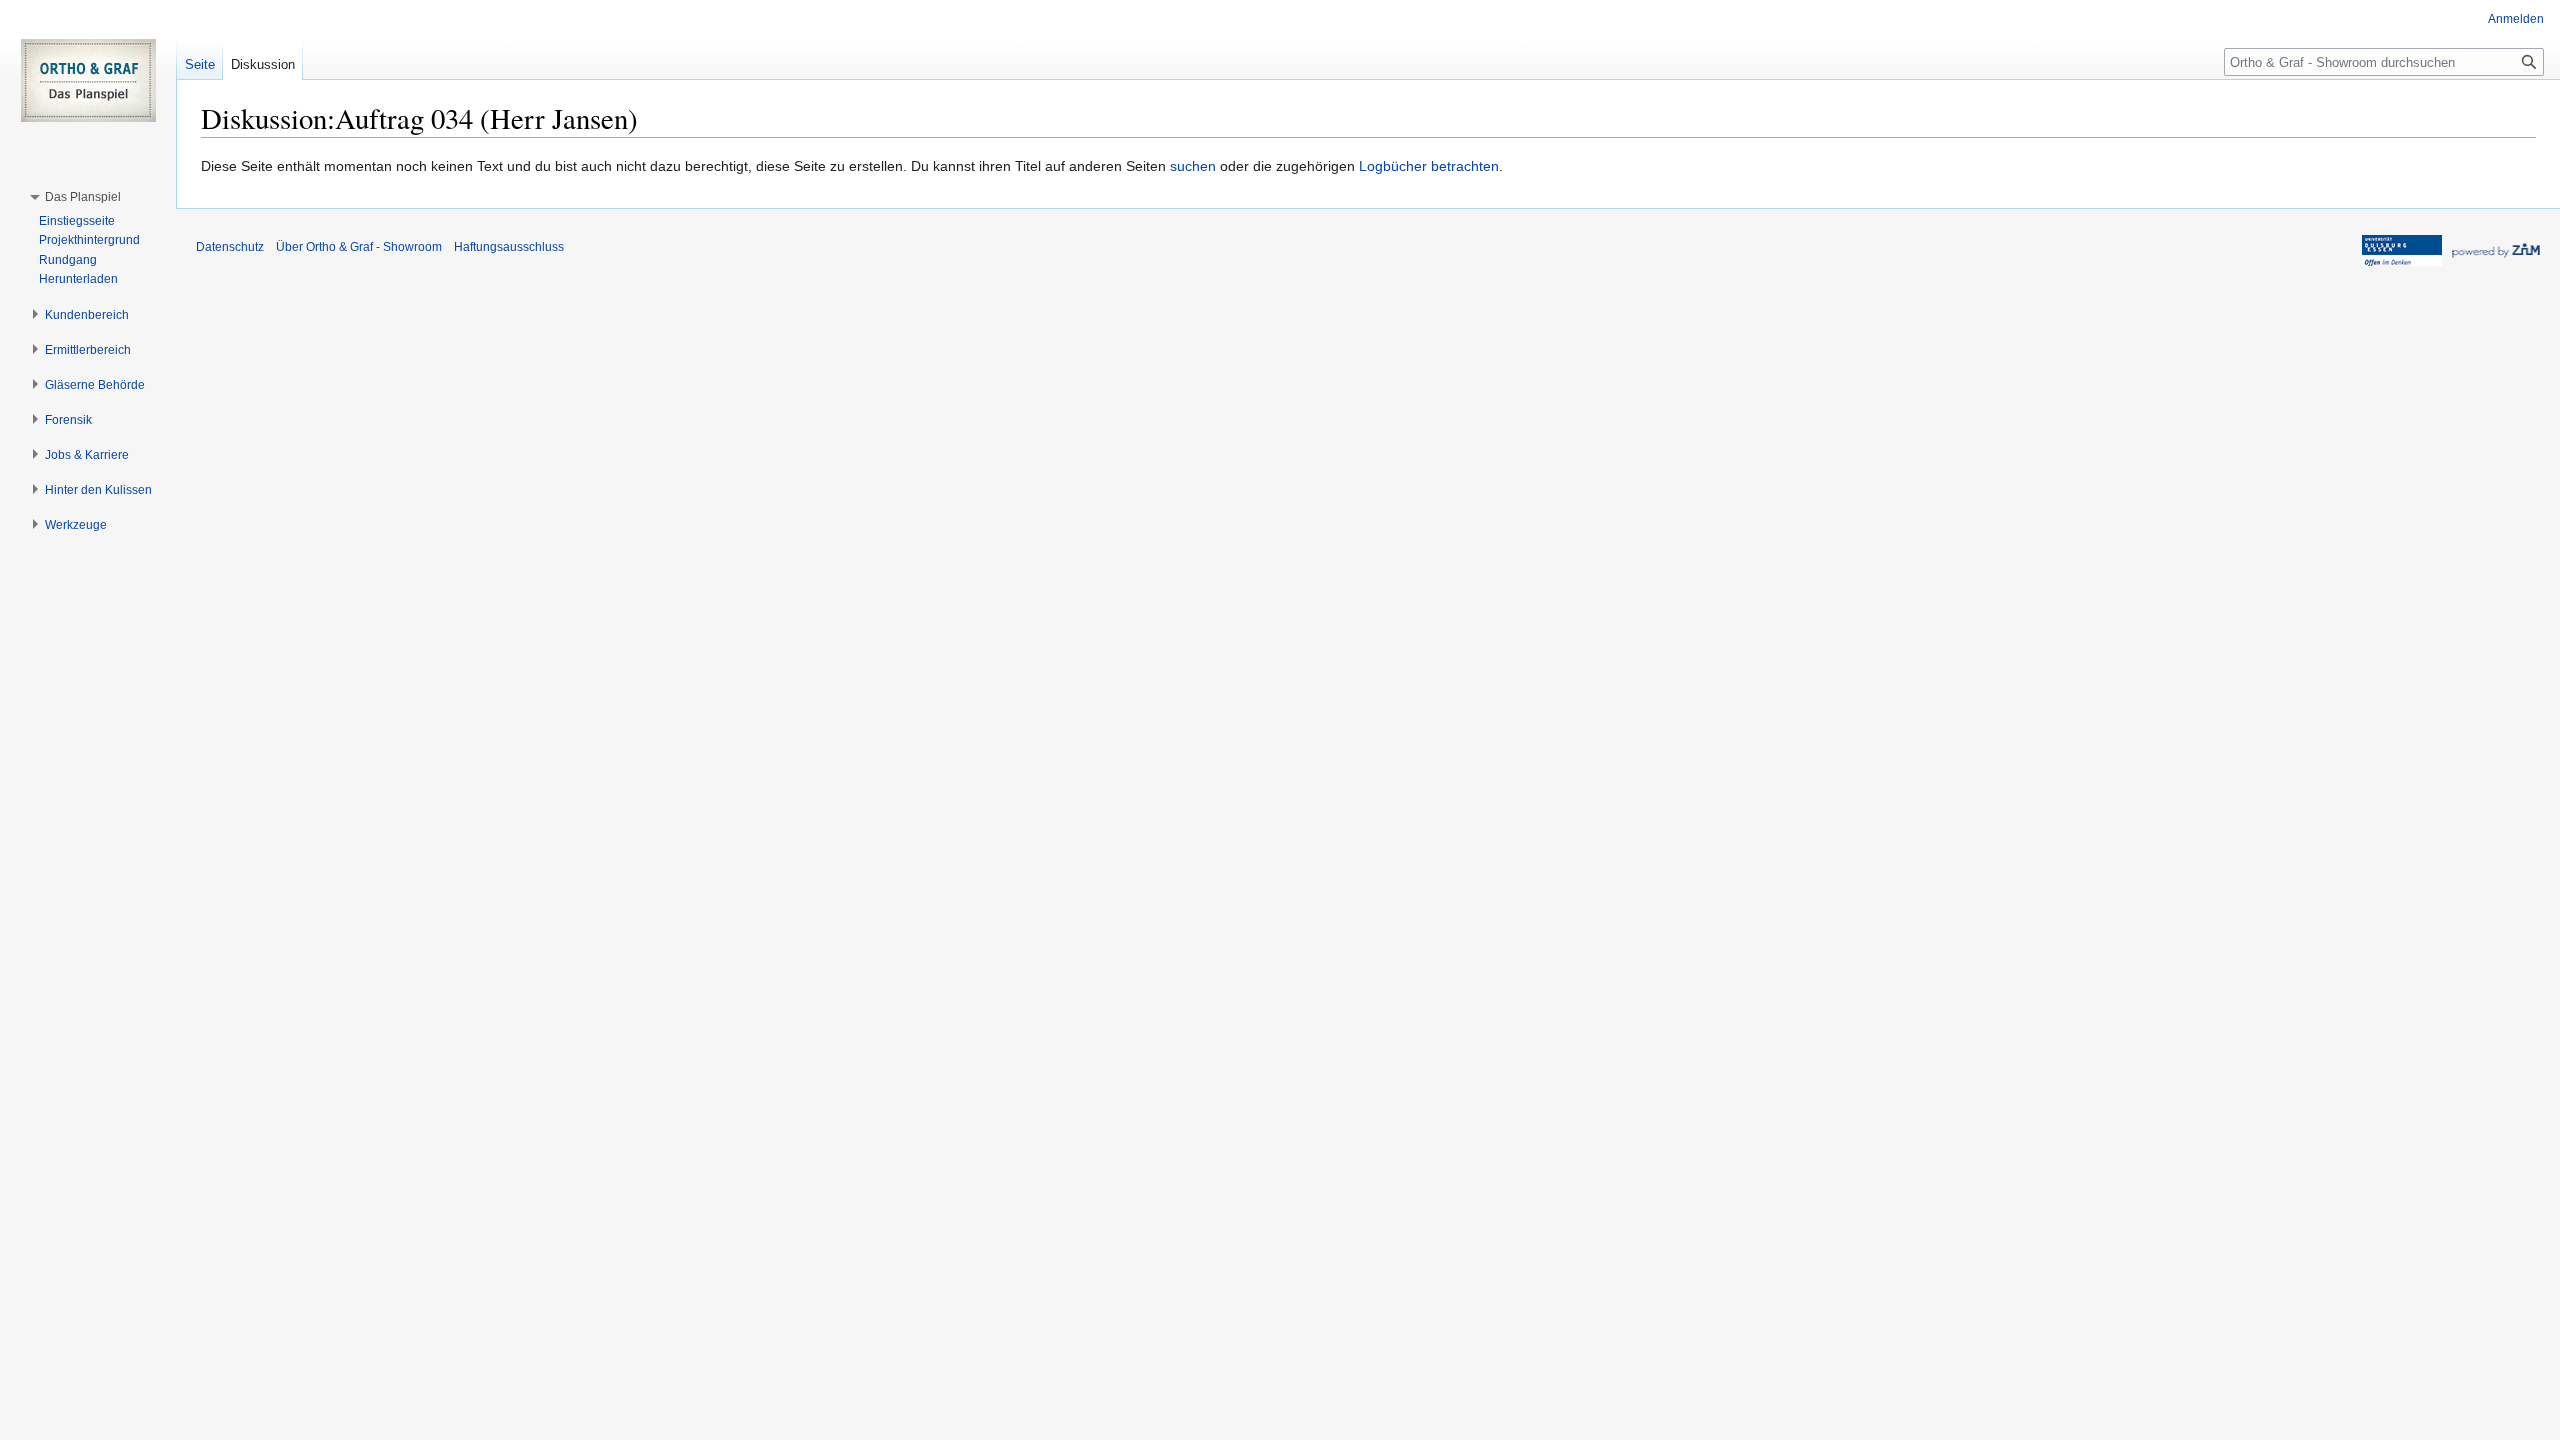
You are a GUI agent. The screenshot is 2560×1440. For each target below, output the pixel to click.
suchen (1193, 166)
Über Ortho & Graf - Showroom (359, 247)
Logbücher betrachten (1429, 166)
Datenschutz (230, 247)
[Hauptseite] (88, 80)
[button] (83, 197)
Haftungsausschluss (509, 247)
